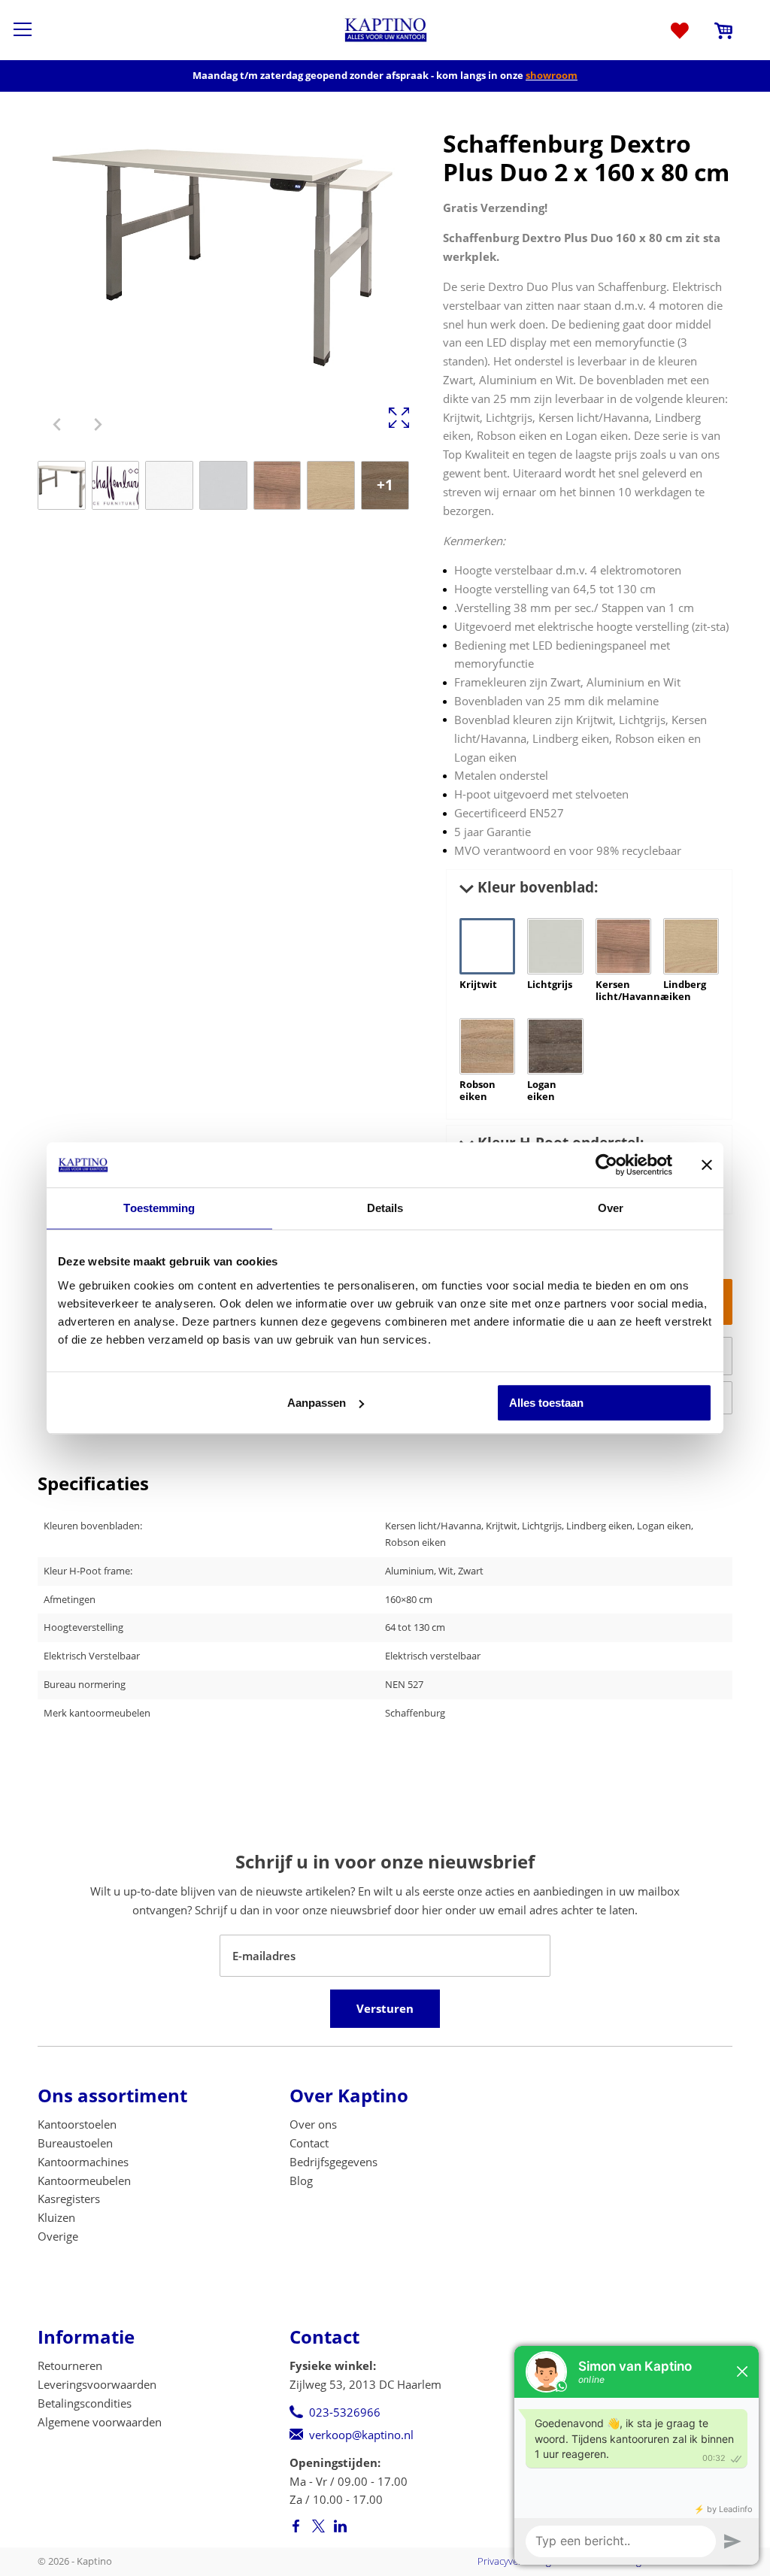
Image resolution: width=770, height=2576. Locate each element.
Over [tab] (611, 1208)
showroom (552, 75)
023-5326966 (345, 2412)
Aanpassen (317, 1403)
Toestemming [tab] (159, 1208)
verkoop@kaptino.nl (361, 2435)
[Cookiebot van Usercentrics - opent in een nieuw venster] (606, 1165)
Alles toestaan (546, 1403)
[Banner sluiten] (707, 1165)
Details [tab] (385, 1208)
